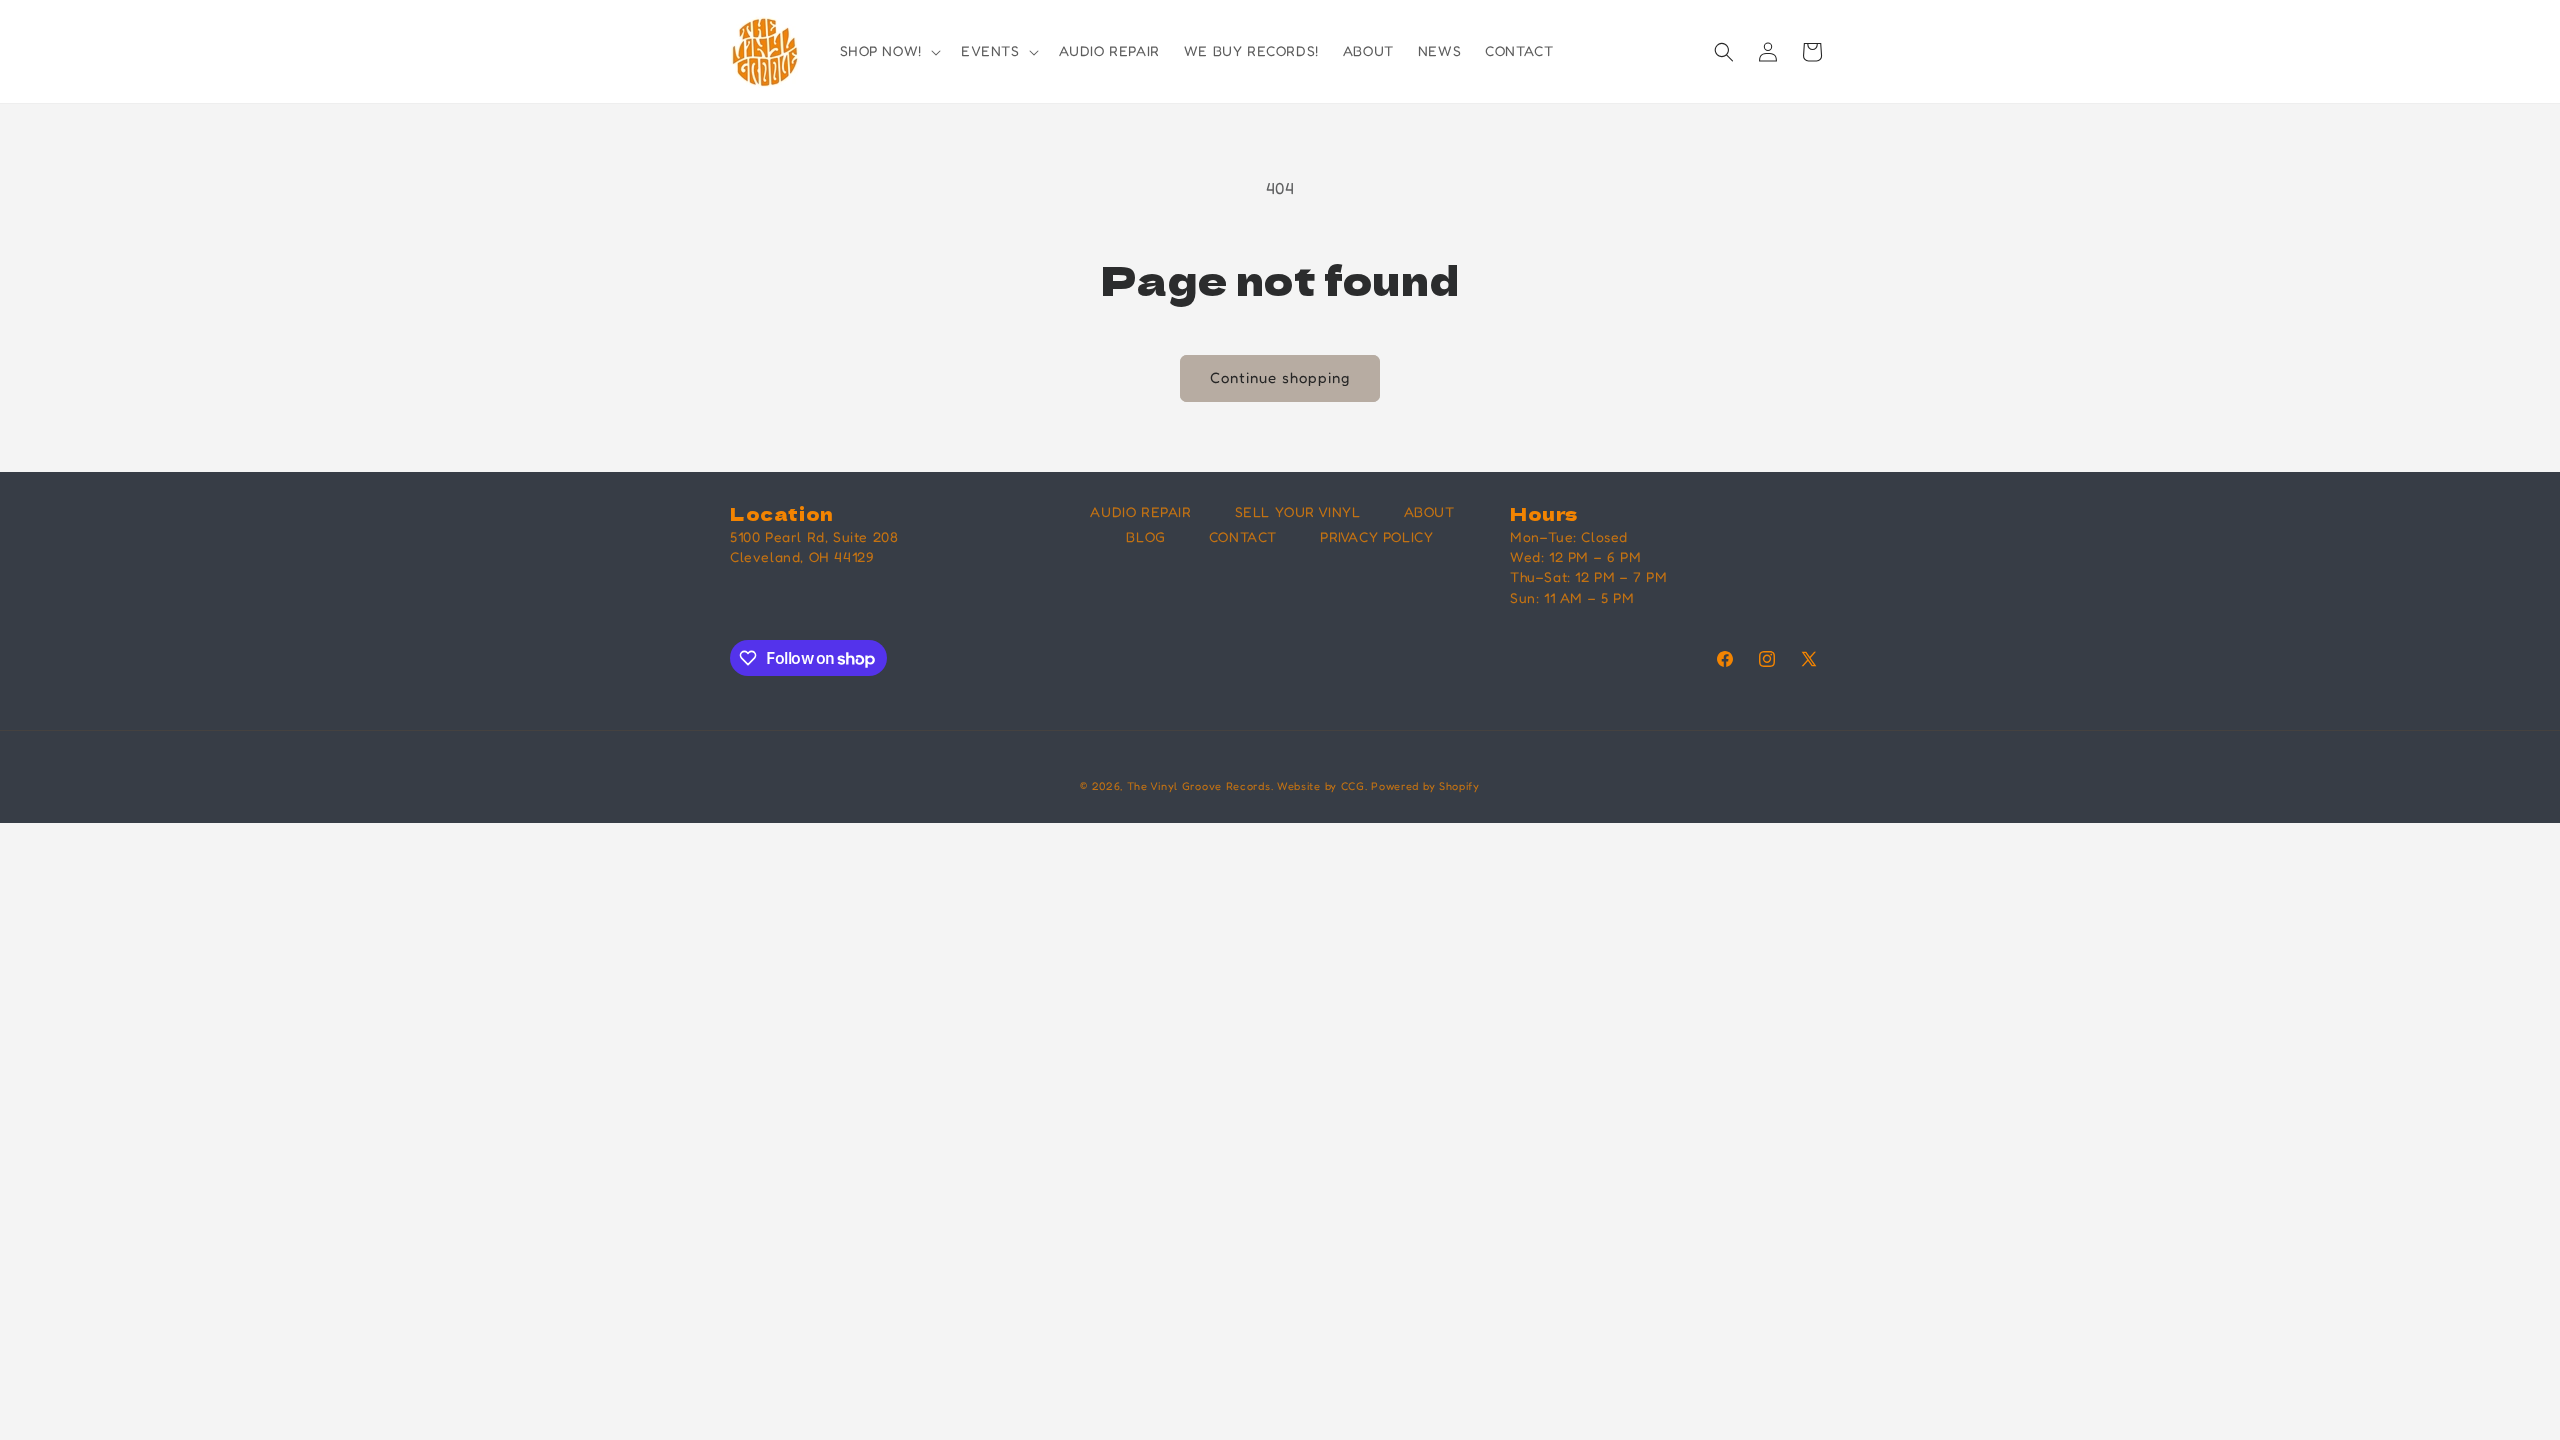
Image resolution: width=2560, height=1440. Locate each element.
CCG (1353, 786)
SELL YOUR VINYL (1298, 511)
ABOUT (1429, 511)
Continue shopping (1280, 377)
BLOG (1145, 536)
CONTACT (1243, 536)
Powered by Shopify (1425, 786)
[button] (888, 51)
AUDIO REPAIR (1140, 511)
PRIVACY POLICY (1376, 536)
